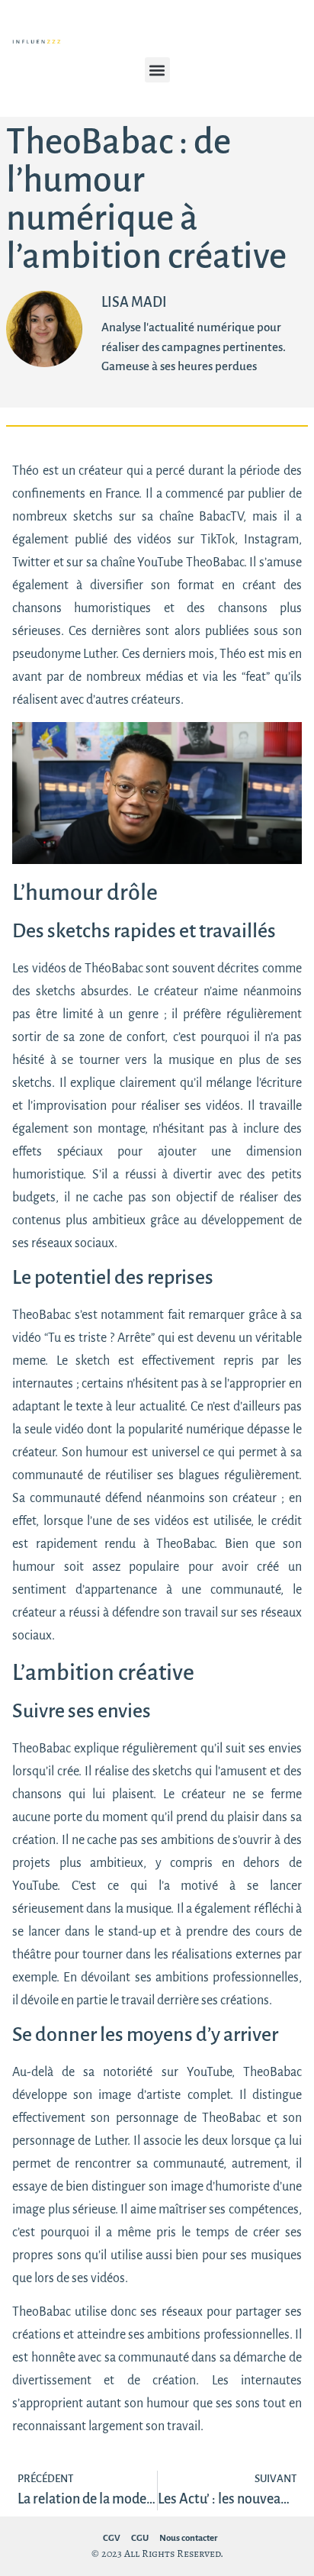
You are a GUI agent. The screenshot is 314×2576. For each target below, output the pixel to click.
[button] (157, 70)
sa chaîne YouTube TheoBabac (165, 563)
